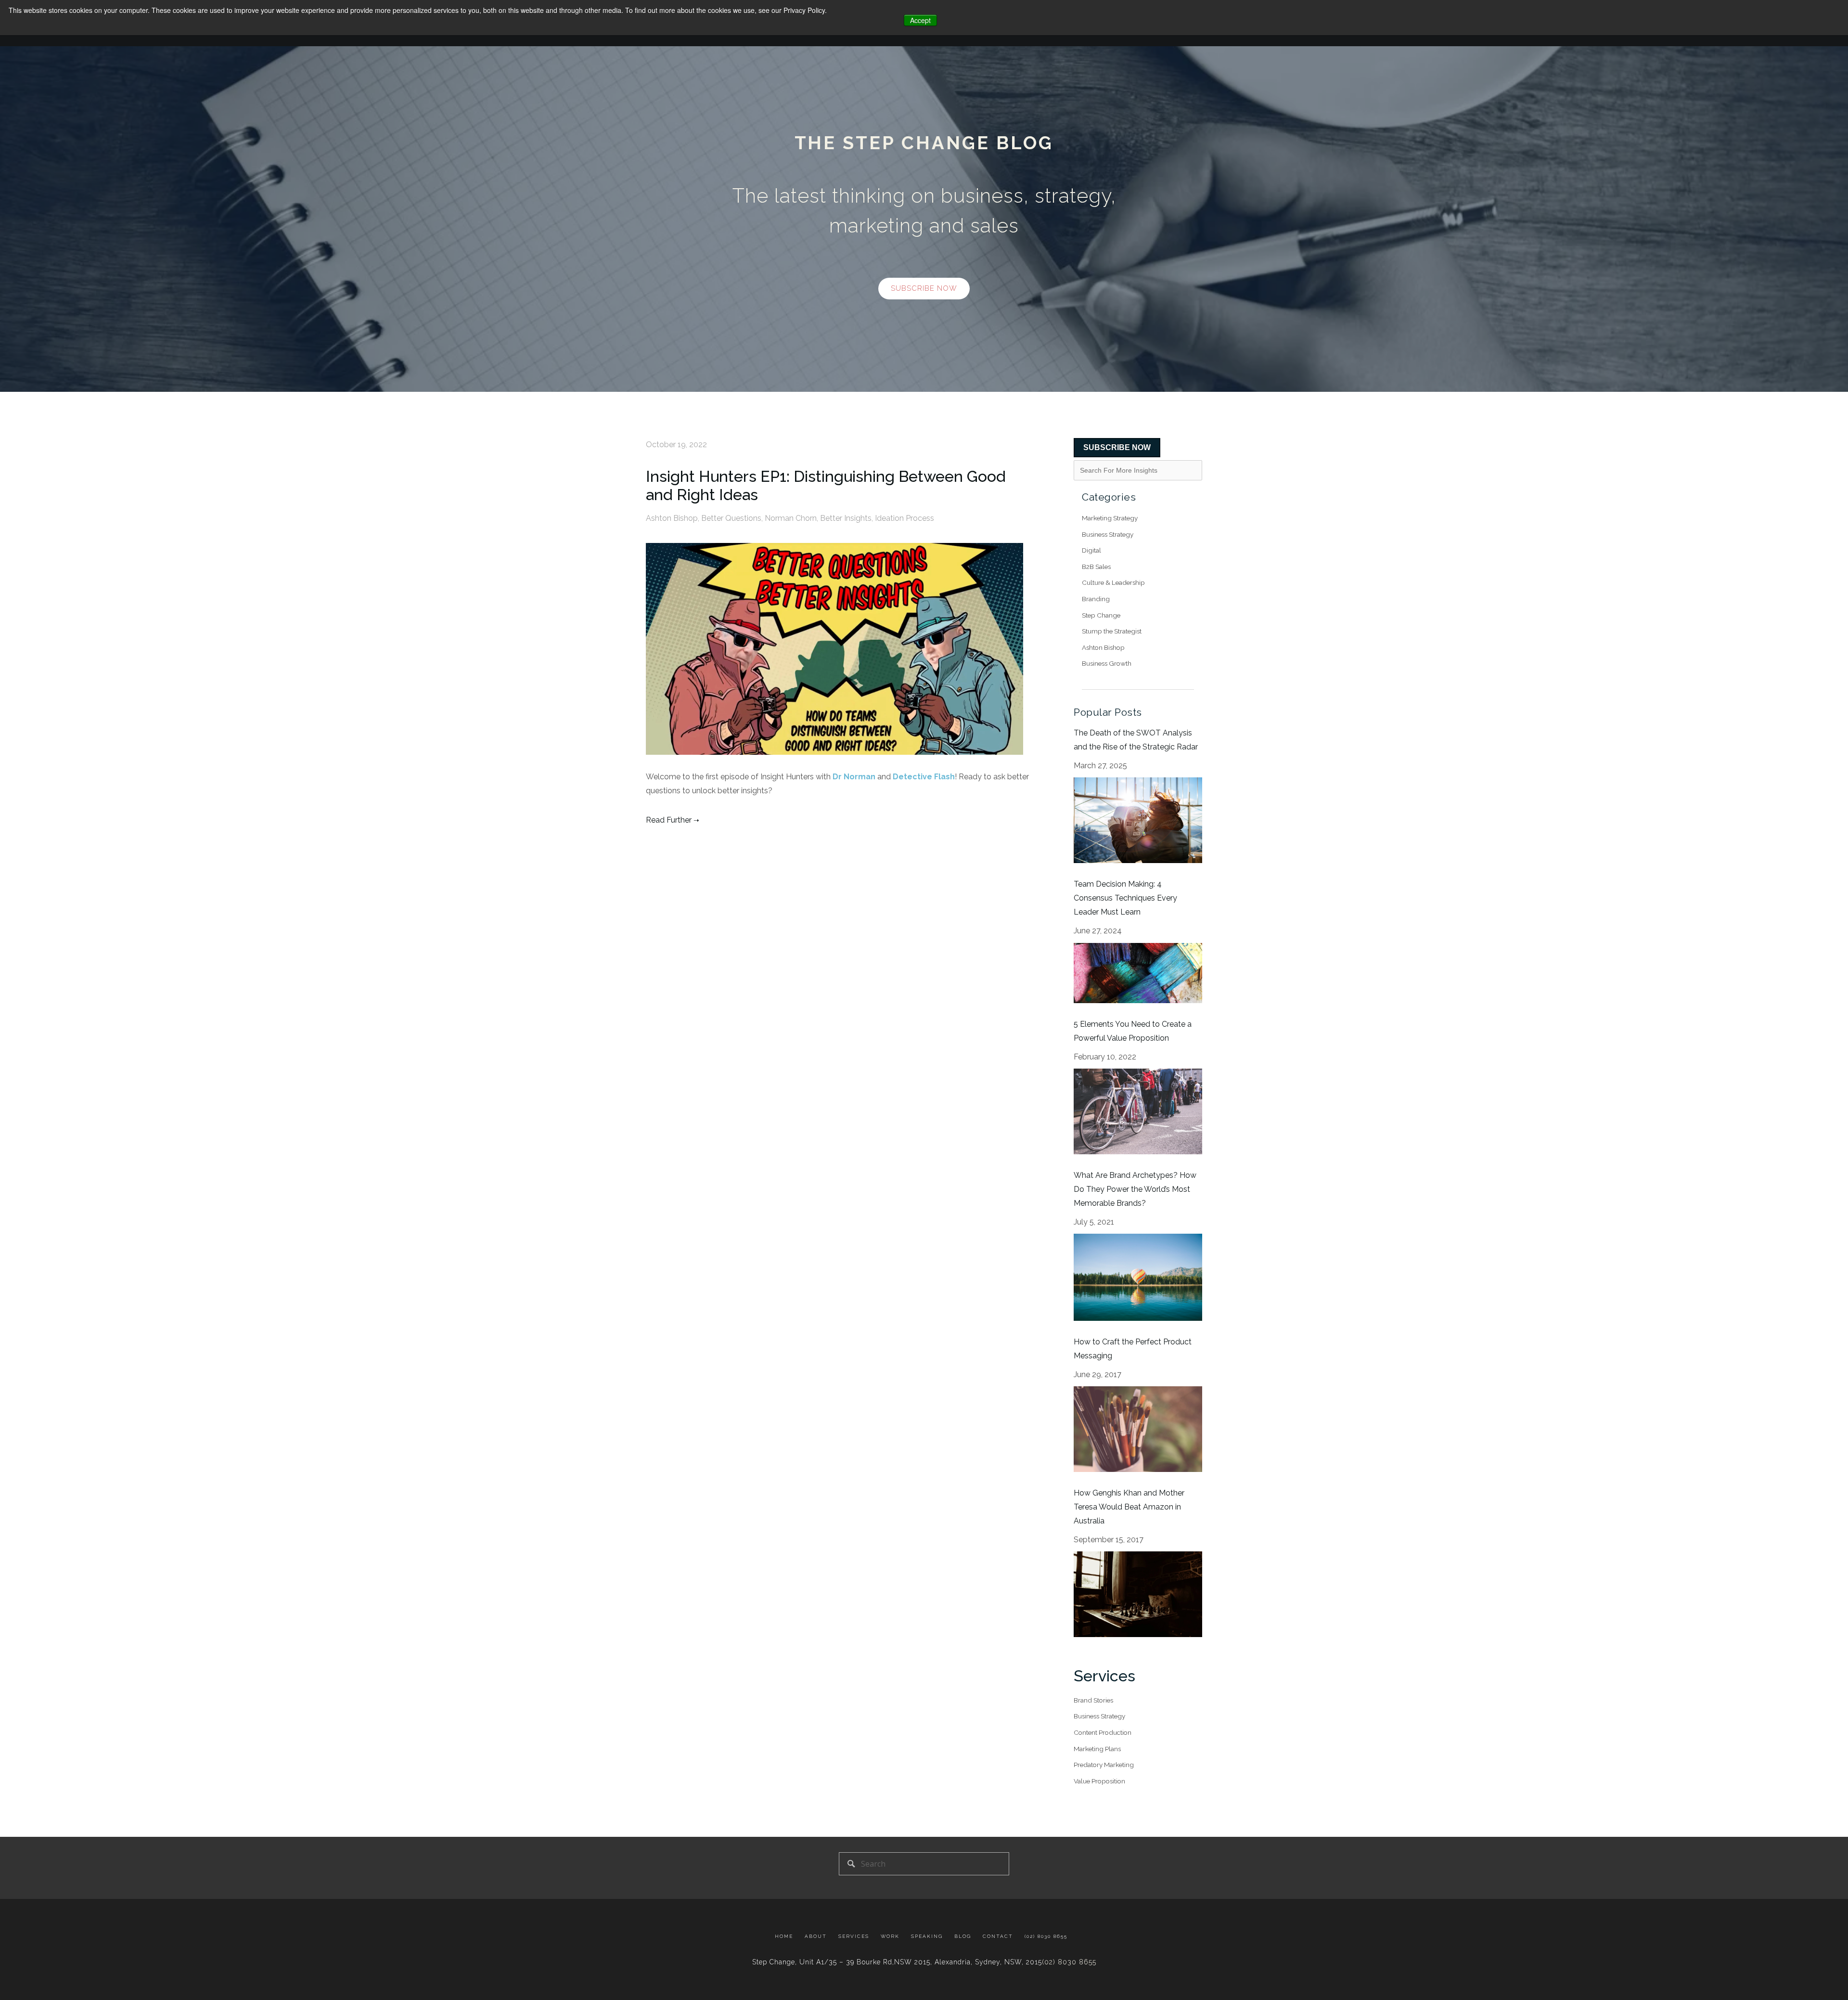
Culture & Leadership (1113, 582)
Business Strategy (1108, 534)
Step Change (1101, 615)
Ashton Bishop (672, 518)
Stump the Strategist (1112, 631)
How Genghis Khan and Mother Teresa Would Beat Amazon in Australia (1129, 1507)
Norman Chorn (791, 518)
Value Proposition (1099, 1781)
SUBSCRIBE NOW (1117, 447)
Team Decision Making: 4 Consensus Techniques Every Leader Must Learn (1125, 898)
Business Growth (1107, 663)
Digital (1091, 550)
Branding (1096, 599)
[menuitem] (787, 1937)
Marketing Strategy (1110, 518)
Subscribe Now (924, 288)
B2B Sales (1096, 567)
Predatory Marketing (1104, 1765)
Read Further (669, 820)
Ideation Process (905, 518)
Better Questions (731, 518)
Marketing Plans (1097, 1749)
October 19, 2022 (676, 445)
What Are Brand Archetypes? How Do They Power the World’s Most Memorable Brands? (1135, 1189)
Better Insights (846, 518)
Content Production (1103, 1732)
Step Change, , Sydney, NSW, (897, 1962)
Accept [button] (920, 20)
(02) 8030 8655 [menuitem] (1046, 1936)
